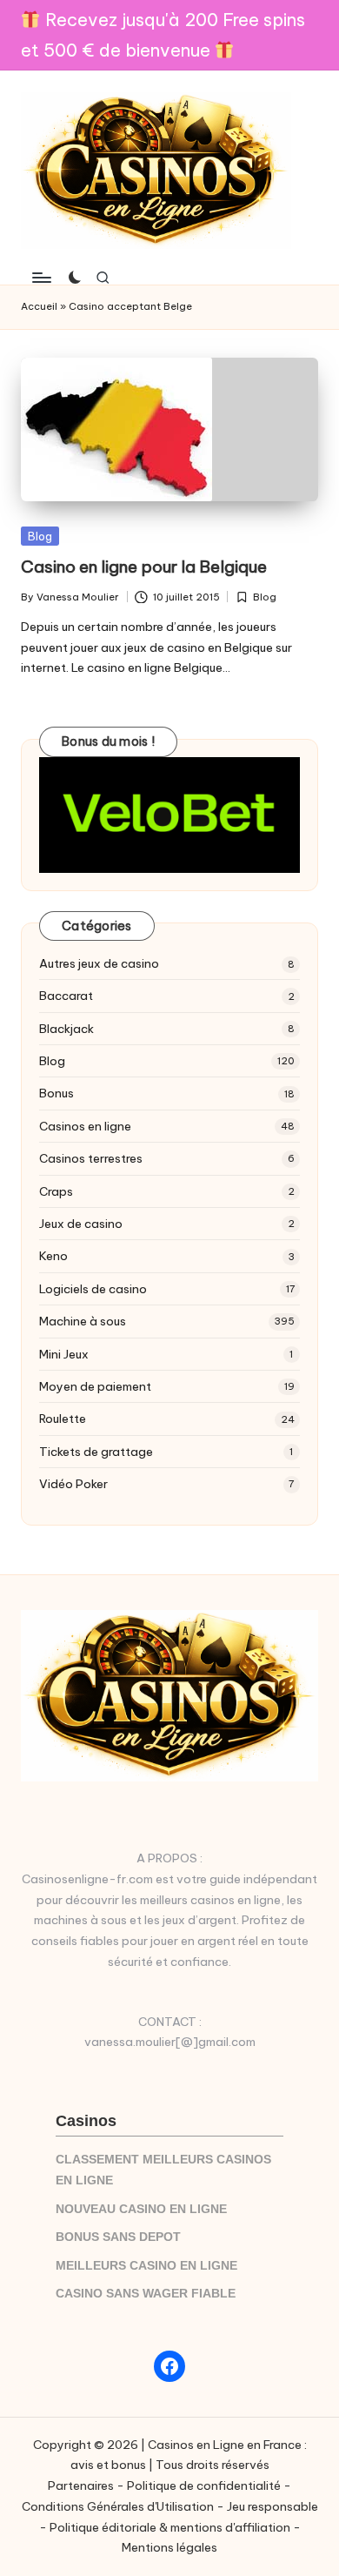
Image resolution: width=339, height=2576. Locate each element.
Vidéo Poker (73, 1484)
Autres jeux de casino (99, 963)
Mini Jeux (64, 1354)
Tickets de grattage (96, 1452)
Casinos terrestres (91, 1158)
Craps (56, 1191)
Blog (40, 536)
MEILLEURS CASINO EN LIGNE (146, 2266)
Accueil (39, 306)
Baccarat (66, 996)
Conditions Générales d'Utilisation (118, 2506)
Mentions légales (169, 2547)
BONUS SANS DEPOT (118, 2237)
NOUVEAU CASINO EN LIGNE (141, 2209)
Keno (53, 1256)
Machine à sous (83, 1321)
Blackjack (66, 1029)
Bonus (56, 1093)
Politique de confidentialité (204, 2485)
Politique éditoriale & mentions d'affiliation (170, 2527)
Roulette (63, 1419)
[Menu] (41, 277)
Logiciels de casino (93, 1289)
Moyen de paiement (95, 1386)
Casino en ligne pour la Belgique (144, 567)
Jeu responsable (273, 2506)
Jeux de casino (81, 1224)
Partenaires (81, 2485)
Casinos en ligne (85, 1126)
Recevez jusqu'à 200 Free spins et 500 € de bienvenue (163, 35)
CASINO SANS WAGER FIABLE (146, 2294)
